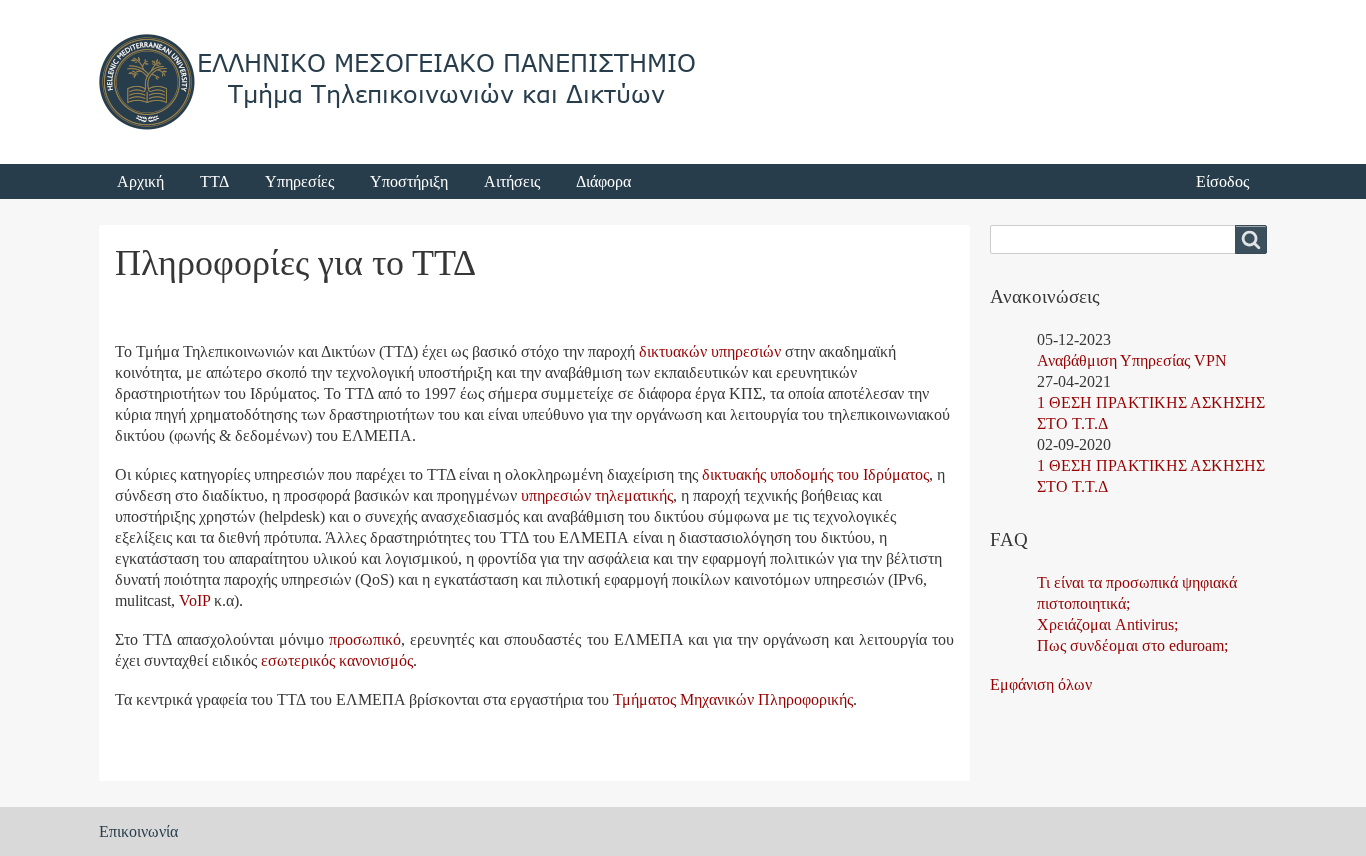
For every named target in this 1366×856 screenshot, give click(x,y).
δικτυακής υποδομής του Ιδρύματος (815, 474)
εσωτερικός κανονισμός (337, 660)
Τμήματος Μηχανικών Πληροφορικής (733, 699)
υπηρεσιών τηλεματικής (597, 495)
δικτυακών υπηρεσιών (710, 351)
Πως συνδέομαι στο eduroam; (1132, 645)
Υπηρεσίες (299, 181)
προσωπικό (365, 639)
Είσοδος (1222, 181)
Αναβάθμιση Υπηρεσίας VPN (1132, 360)
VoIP (194, 600)
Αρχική (140, 181)
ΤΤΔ (214, 181)
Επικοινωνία (138, 831)
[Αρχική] (399, 82)
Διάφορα (603, 181)
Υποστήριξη (409, 181)
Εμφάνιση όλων (1041, 684)
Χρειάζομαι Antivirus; (1107, 624)
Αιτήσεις (512, 181)
